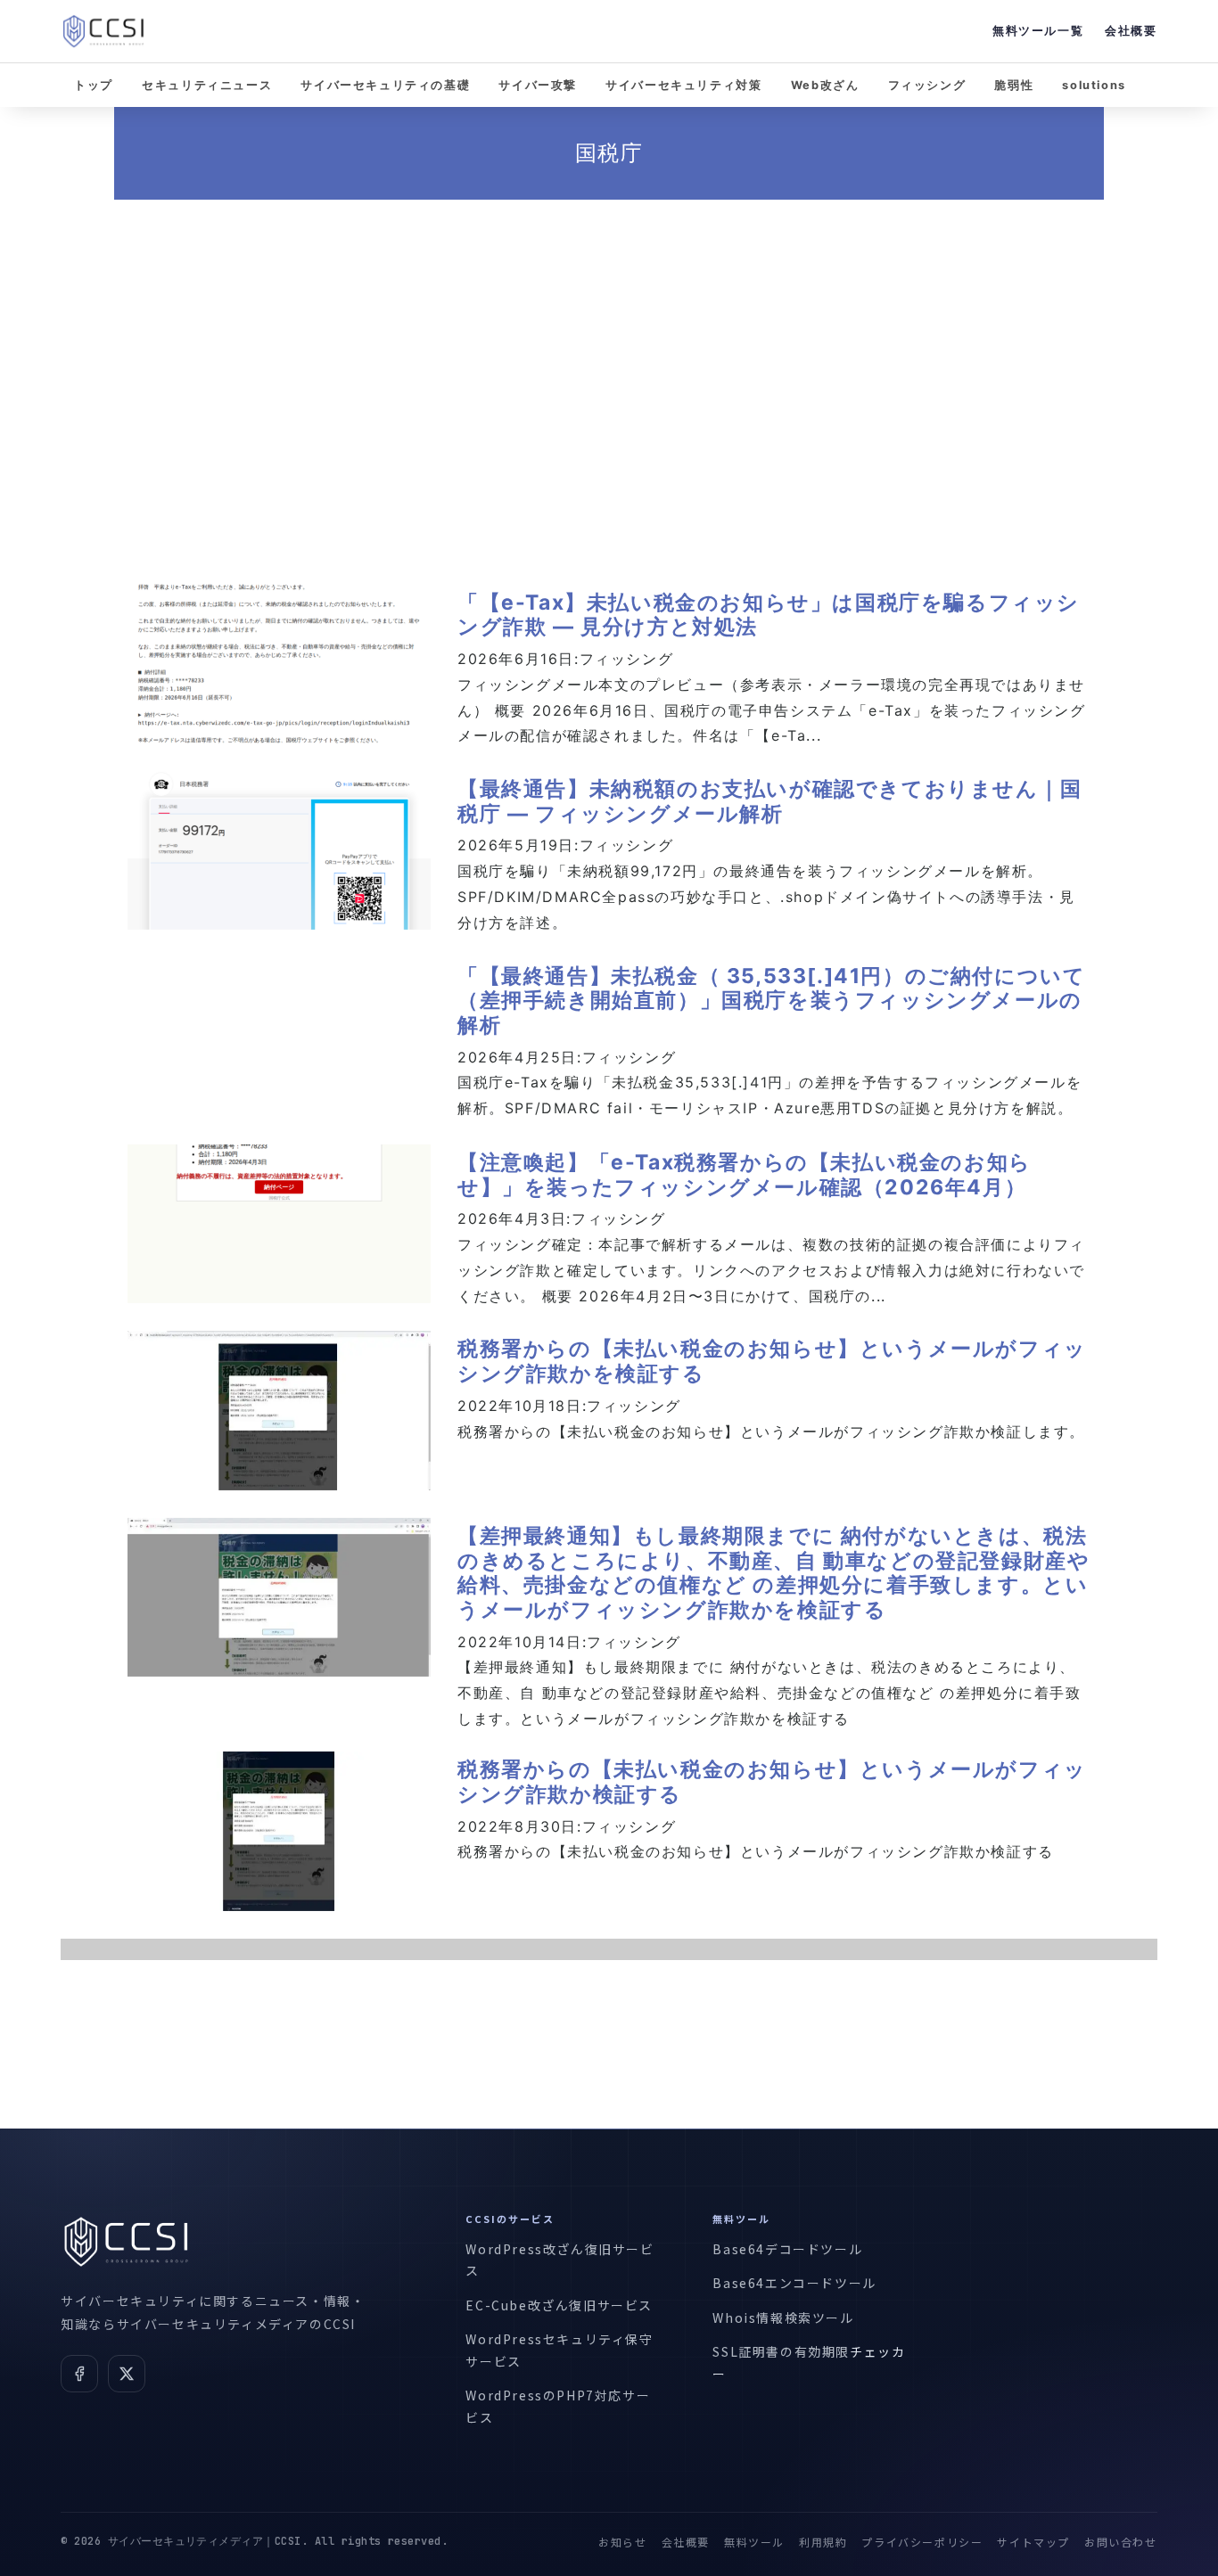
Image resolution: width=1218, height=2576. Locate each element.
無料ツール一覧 (1038, 31)
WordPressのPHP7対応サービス (558, 2406)
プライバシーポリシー (922, 2542)
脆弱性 (1014, 85)
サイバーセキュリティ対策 (683, 85)
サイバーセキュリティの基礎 (385, 85)
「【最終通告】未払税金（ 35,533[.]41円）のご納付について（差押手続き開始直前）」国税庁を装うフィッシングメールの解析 (771, 1001)
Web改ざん (825, 85)
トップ (94, 85)
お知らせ (622, 2542)
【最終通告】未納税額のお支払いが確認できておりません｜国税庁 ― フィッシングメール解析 (770, 801)
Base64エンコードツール (794, 2283)
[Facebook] (79, 2374)
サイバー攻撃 (538, 85)
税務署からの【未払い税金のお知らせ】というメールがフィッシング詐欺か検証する (772, 1782)
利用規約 (823, 2542)
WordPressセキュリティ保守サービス (559, 2350)
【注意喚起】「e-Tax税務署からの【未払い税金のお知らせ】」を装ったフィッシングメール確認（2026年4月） (745, 1175)
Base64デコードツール (787, 2249)
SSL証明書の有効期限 (781, 2351)
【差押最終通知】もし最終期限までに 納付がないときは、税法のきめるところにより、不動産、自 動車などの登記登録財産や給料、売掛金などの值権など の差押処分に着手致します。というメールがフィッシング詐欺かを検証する (774, 1573)
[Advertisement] (609, 370)
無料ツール (754, 2542)
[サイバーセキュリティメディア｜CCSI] (103, 31)
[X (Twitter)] (127, 2374)
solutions (1094, 85)
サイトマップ (1033, 2542)
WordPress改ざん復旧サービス (560, 2260)
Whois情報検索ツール (783, 2318)
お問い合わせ (1121, 2542)
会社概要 (1131, 31)
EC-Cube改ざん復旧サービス (559, 2305)
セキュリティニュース (207, 85)
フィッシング (927, 85)
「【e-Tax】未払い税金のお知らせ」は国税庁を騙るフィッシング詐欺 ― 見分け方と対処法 (769, 615)
